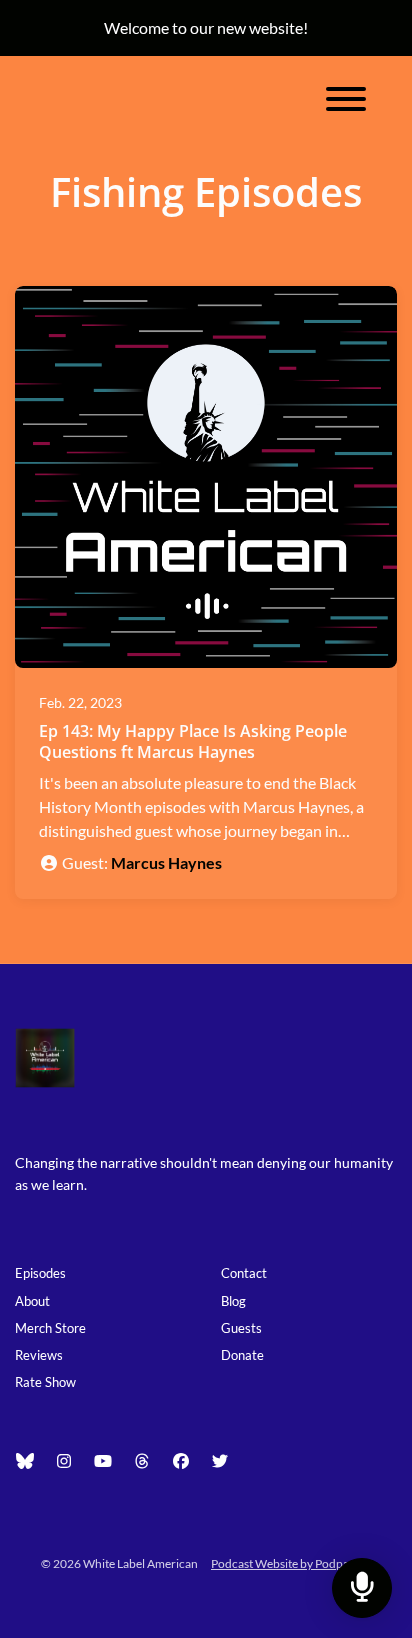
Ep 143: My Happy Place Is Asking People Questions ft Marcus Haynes (193, 741)
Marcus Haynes (166, 862)
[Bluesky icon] (25, 1461)
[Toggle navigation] (346, 102)
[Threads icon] (142, 1461)
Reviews (39, 1355)
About (32, 1301)
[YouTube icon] (103, 1461)
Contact (244, 1273)
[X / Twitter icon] (220, 1461)
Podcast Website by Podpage (286, 1563)
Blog (233, 1301)
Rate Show (45, 1382)
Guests (241, 1328)
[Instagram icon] (64, 1461)
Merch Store (50, 1328)
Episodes (40, 1273)
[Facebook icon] (181, 1461)
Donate (242, 1355)
